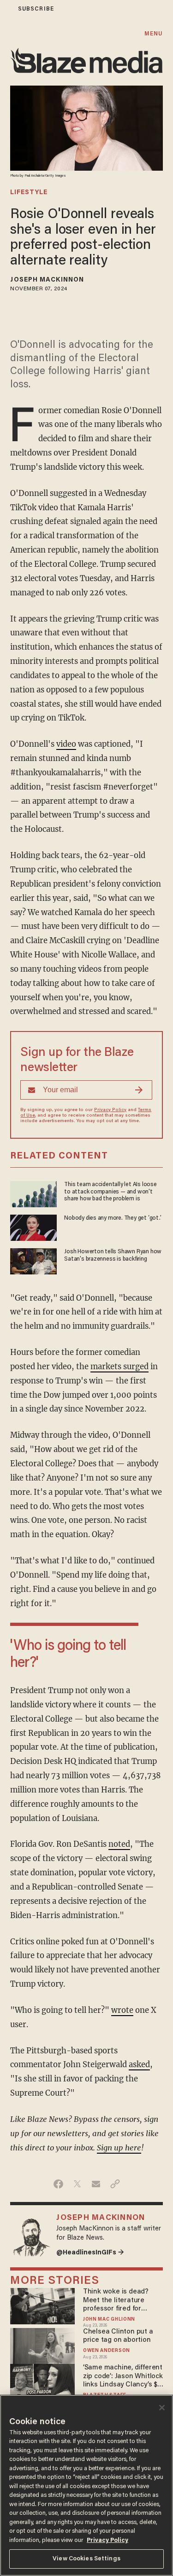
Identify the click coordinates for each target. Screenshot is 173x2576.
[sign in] (6, 9)
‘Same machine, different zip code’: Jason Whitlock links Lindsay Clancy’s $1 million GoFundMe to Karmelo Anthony (123, 2377)
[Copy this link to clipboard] (115, 2184)
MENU (153, 34)
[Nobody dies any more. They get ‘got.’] (33, 1226)
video (66, 744)
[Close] (162, 2408)
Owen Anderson (107, 2351)
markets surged (119, 1367)
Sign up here (119, 2148)
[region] (86, 2485)
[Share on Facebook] (58, 2184)
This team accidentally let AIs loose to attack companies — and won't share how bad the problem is (110, 1192)
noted (119, 1844)
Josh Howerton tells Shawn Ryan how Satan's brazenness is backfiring (113, 1255)
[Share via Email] (96, 2184)
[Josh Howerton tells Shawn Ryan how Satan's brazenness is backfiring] (33, 1260)
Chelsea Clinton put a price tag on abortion (118, 2336)
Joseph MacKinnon (47, 280)
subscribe (36, 9)
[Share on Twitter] (77, 2184)
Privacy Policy (110, 1110)
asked (139, 2065)
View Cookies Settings (86, 2559)
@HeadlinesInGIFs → (90, 2253)
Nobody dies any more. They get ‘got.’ (113, 1218)
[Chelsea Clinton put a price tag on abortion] (42, 2345)
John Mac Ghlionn (109, 2320)
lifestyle (29, 193)
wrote (122, 2010)
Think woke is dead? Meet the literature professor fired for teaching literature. (116, 2301)
